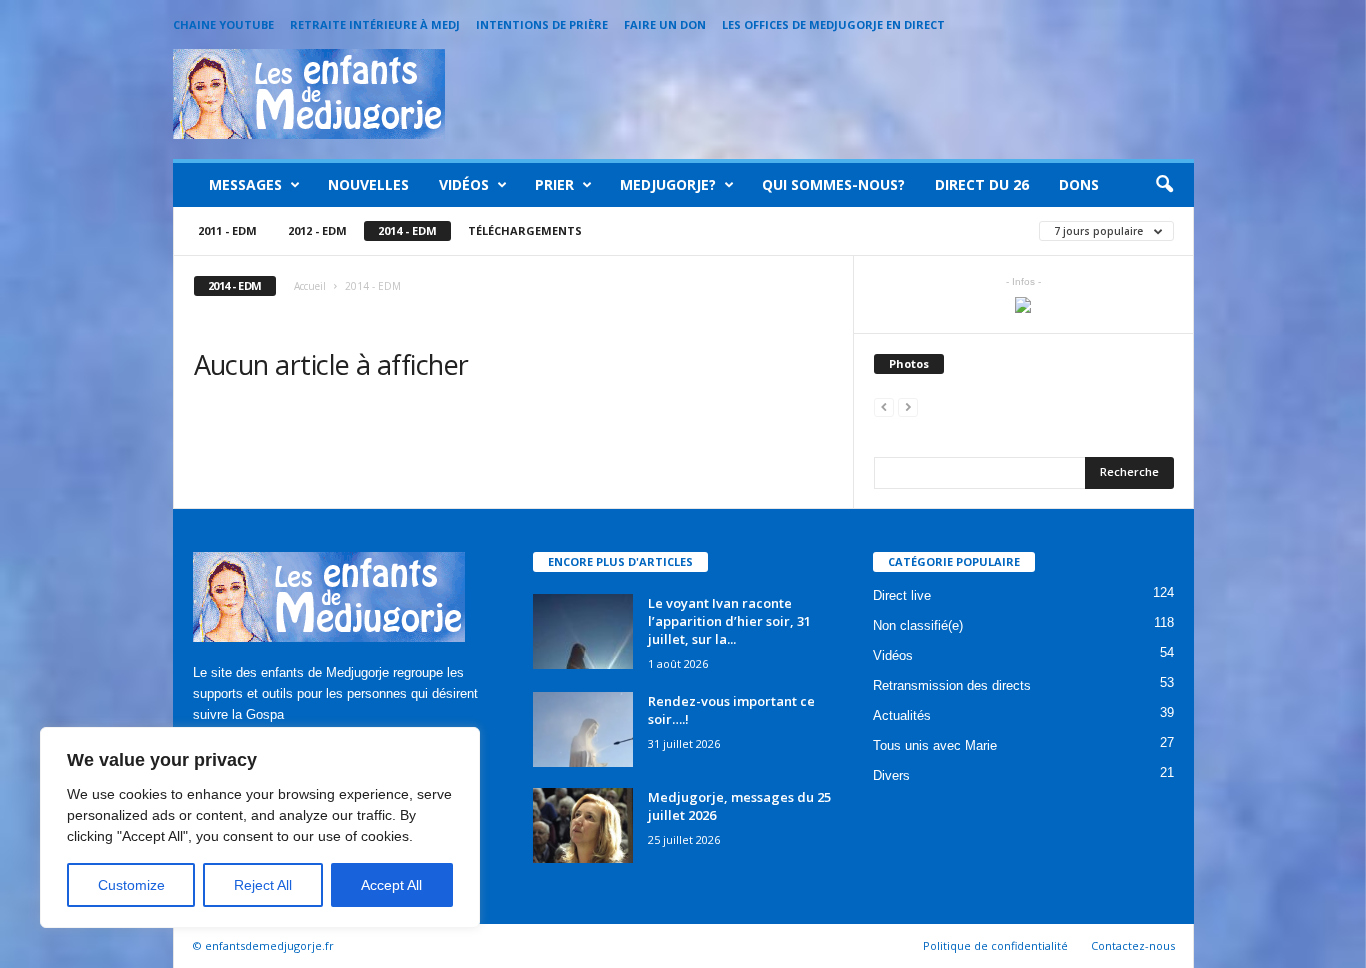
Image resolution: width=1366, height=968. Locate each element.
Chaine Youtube (223, 24)
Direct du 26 (982, 184)
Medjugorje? (668, 184)
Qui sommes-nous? (833, 184)
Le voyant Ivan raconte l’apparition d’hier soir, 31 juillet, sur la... (729, 621)
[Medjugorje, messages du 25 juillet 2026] (583, 825)
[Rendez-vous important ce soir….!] (583, 729)
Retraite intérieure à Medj (375, 24)
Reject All (263, 885)
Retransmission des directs (952, 685)
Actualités (902, 715)
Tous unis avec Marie (935, 745)
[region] (260, 827)
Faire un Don (665, 24)
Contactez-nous (1133, 945)
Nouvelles (368, 184)
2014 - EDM (407, 230)
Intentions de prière (542, 24)
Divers (891, 775)
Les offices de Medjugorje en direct (833, 24)
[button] (1164, 185)
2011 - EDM (227, 230)
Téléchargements (525, 230)
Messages (245, 184)
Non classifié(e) (918, 625)
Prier (554, 184)
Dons (1079, 184)
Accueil (310, 286)
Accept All (391, 885)
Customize (131, 885)
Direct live (902, 595)
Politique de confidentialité (995, 945)
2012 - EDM (317, 230)
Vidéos (464, 184)
